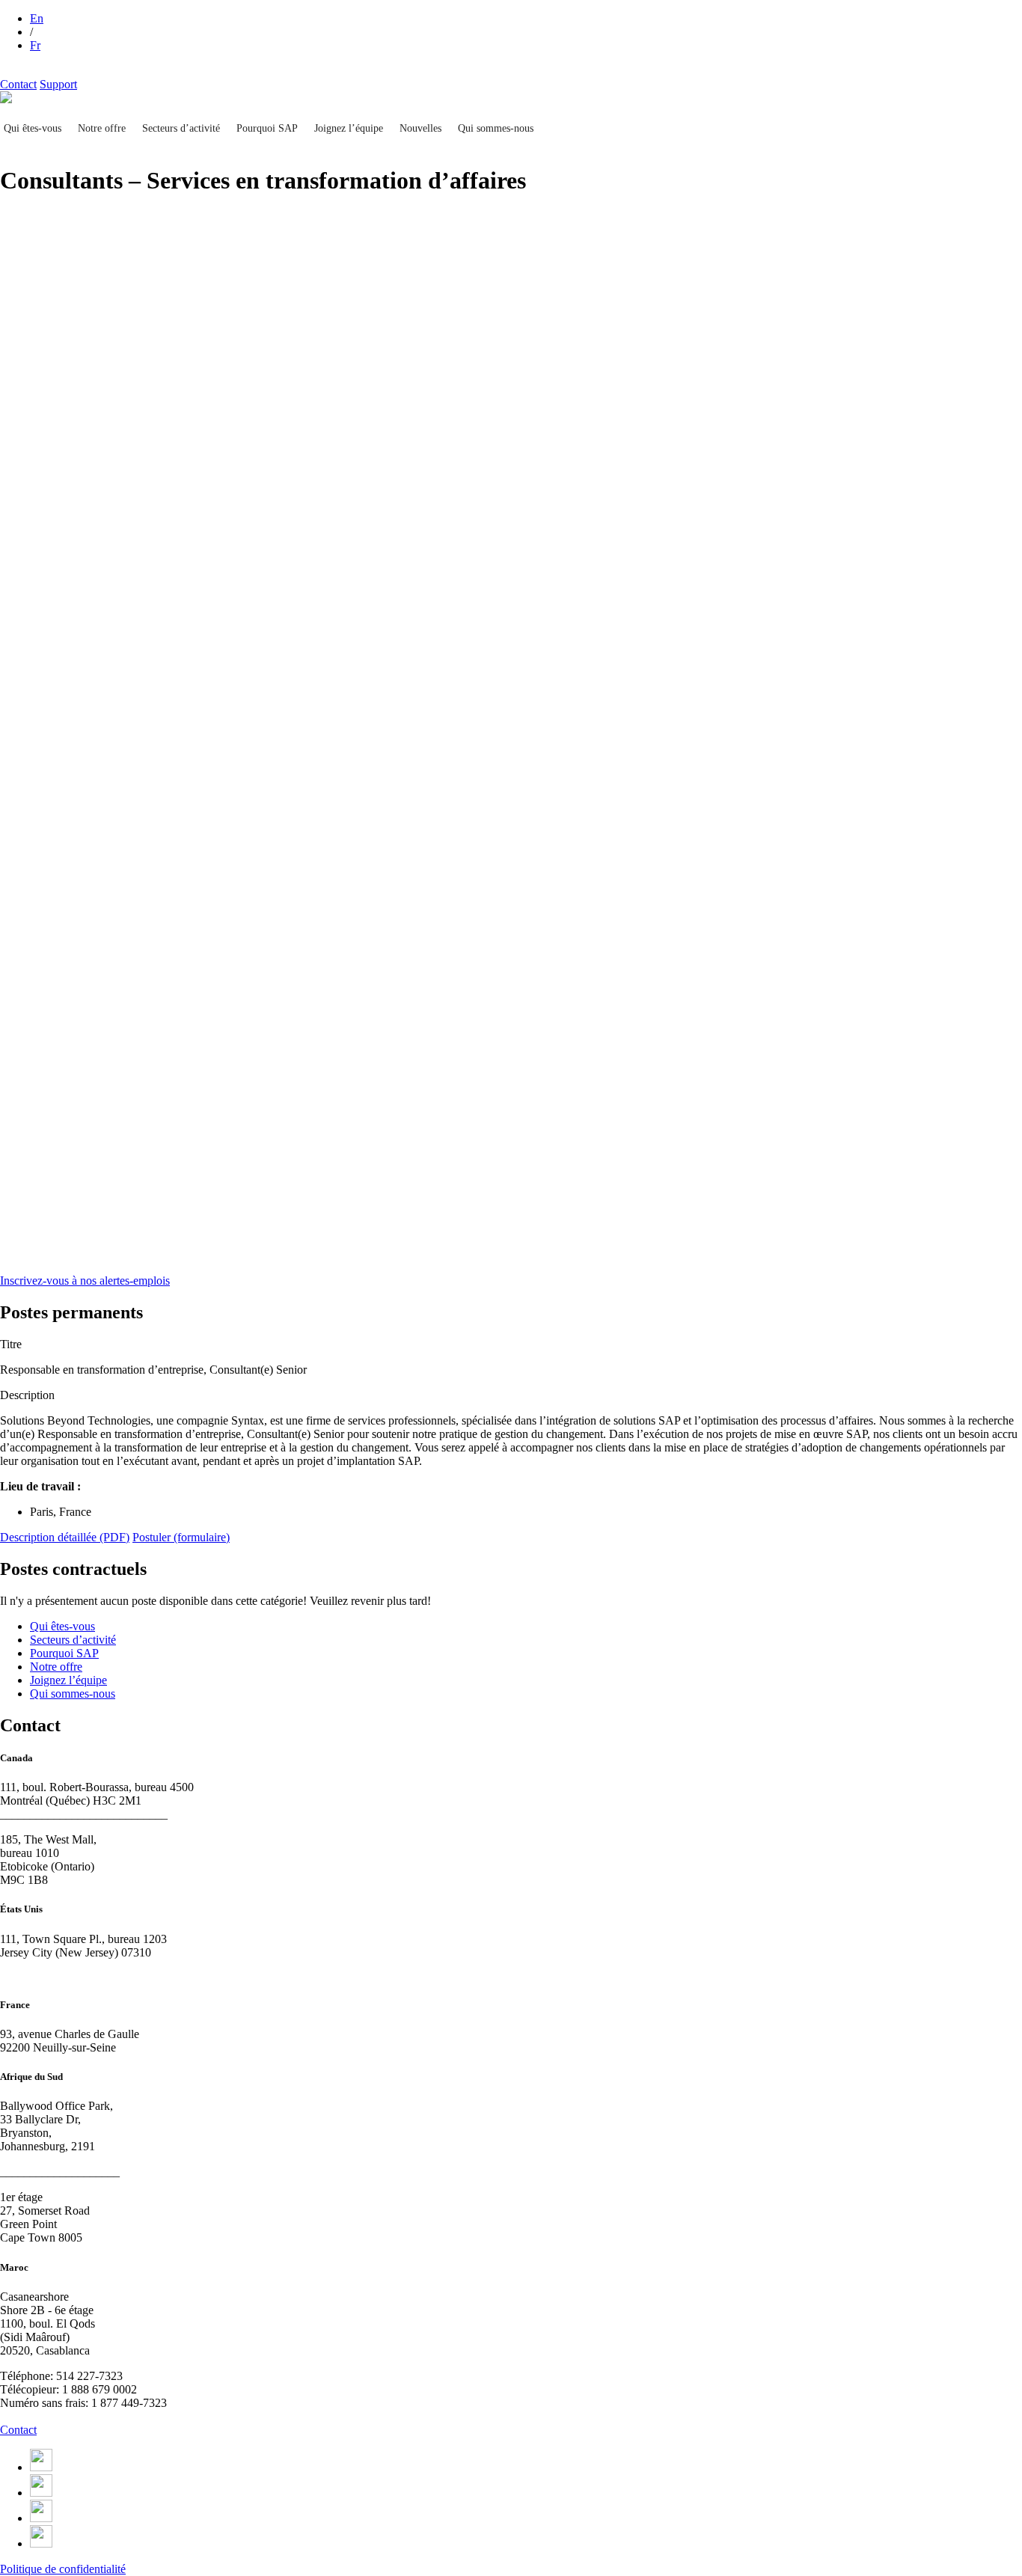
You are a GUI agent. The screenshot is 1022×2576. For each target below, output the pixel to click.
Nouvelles (420, 128)
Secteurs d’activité (181, 128)
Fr (35, 45)
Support (58, 84)
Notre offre (102, 128)
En (37, 18)
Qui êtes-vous (33, 128)
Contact (18, 84)
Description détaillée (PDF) (65, 1537)
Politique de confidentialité (63, 2569)
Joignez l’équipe (349, 128)
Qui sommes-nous (496, 128)
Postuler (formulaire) (181, 1537)
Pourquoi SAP (267, 128)
